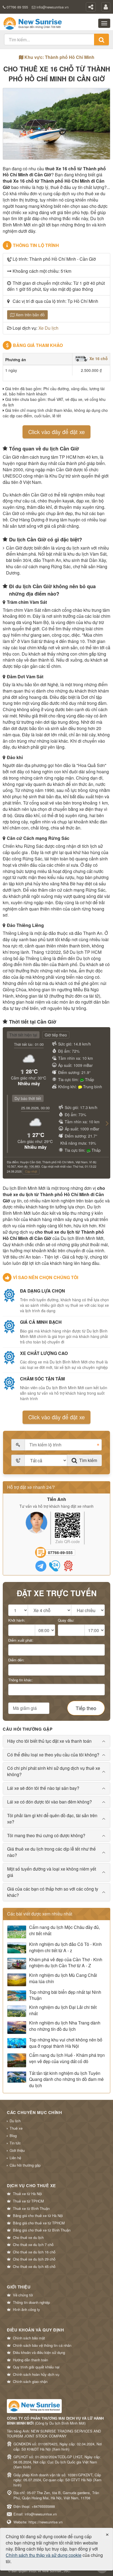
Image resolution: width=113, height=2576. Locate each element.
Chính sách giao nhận (30, 2382)
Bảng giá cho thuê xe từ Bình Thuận (42, 2230)
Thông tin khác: (21, 1680)
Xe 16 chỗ (98, 358)
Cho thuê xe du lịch (28, 2238)
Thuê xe (16, 2128)
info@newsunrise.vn (53, 7)
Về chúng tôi (23, 2295)
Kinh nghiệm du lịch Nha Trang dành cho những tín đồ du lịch (65, 2026)
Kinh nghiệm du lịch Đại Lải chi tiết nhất (63, 2010)
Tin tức (15, 2143)
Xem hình (61, 2449)
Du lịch (15, 2121)
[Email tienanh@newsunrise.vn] (68, 1566)
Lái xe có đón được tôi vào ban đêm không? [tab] (50, 1802)
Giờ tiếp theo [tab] (56, 1035)
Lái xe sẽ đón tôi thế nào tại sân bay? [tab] (43, 1788)
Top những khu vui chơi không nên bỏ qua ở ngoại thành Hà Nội (66, 2043)
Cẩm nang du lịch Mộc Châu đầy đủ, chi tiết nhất (64, 1930)
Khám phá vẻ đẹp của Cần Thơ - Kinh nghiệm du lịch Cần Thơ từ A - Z (66, 1963)
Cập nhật (31, 1171)
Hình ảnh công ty (26, 2310)
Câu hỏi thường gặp (25, 2165)
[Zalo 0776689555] (41, 1566)
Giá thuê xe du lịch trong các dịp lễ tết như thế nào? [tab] (51, 1852)
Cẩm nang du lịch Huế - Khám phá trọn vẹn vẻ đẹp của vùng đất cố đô (67, 2058)
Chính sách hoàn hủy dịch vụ (36, 2374)
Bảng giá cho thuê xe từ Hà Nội (38, 2216)
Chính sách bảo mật (29, 2338)
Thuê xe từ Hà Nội (27, 2194)
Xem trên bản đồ (30, 315)
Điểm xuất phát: (21, 1640)
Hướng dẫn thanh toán (30, 2360)
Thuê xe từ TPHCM (28, 2201)
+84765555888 (43, 2506)
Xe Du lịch (48, 328)
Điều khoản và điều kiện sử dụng (39, 2353)
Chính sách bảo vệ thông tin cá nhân (42, 2345)
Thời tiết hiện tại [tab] (23, 1035)
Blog (13, 2136)
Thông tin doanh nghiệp (31, 2302)
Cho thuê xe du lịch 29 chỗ (34, 2259)
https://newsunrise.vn (46, 2522)
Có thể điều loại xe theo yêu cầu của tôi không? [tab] (53, 1755)
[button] (105, 1129)
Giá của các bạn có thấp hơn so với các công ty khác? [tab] (53, 1892)
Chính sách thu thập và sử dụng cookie (44, 2555)
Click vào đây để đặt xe (56, 432)
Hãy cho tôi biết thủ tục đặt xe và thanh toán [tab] (49, 1741)
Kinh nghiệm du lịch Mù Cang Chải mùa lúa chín (63, 1978)
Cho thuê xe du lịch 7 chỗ (33, 2245)
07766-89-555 (60, 1552)
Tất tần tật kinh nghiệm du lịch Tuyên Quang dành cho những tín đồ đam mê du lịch (66, 2080)
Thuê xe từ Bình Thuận (31, 2209)
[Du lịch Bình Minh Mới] (33, 23)
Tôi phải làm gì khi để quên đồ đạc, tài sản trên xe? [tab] (52, 1819)
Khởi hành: (17, 1620)
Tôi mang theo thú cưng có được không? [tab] (46, 1835)
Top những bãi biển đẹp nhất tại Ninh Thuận (65, 1995)
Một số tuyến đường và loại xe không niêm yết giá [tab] (52, 1872)
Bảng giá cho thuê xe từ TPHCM (39, 2223)
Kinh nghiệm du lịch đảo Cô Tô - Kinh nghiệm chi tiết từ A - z (65, 1947)
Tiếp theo (86, 1708)
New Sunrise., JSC (56, 2571)
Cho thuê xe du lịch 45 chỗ (34, 2267)
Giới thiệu (17, 2150)
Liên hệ (15, 2158)
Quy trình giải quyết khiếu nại (36, 2367)
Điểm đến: (16, 1660)
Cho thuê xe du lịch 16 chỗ (34, 2252)
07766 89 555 (17, 7)
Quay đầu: (66, 1620)
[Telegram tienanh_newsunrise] (55, 1566)
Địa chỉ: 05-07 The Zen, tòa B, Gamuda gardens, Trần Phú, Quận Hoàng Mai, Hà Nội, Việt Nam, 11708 (56, 2495)
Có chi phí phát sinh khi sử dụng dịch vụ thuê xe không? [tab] (54, 1771)
